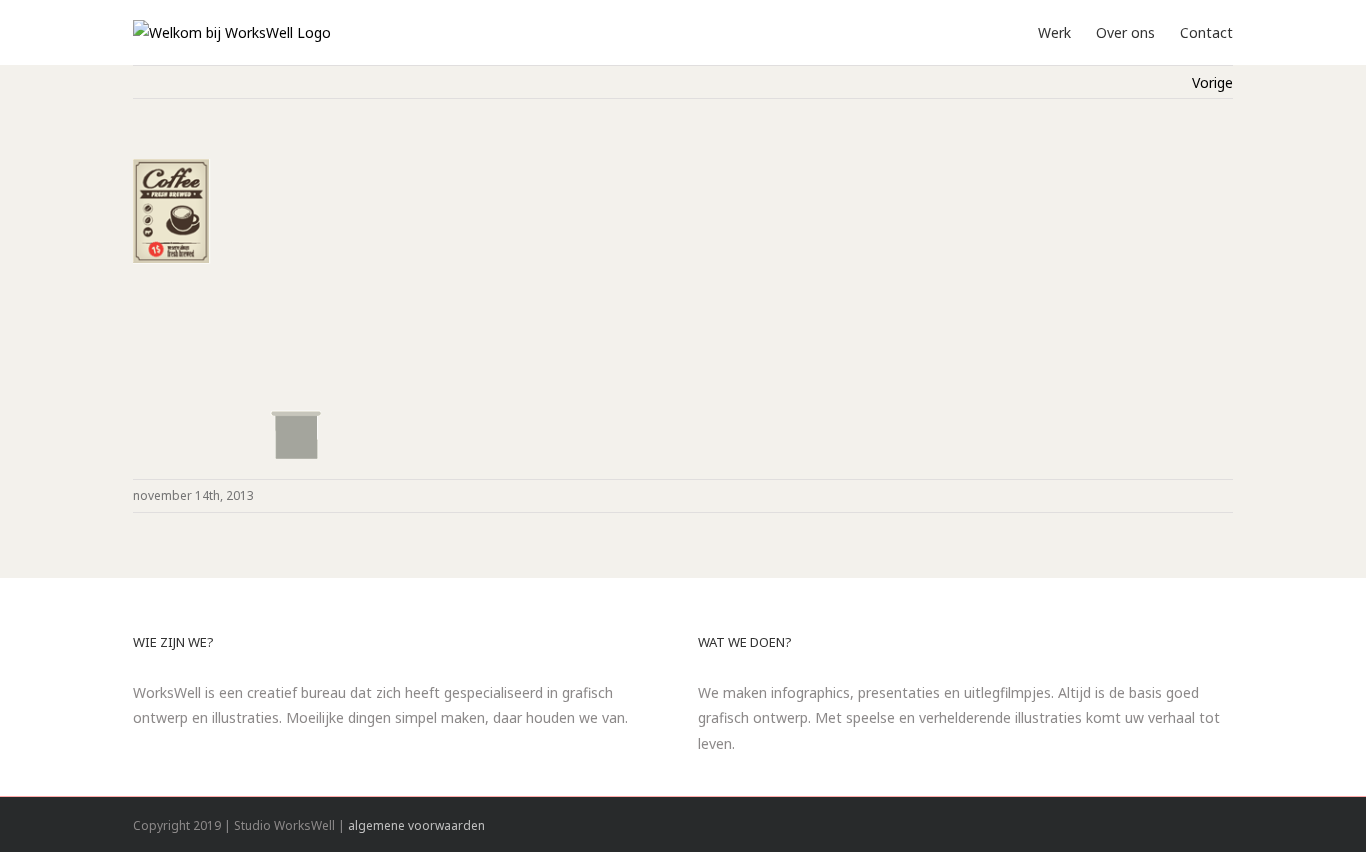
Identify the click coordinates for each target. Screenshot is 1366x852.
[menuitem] (1067, 31)
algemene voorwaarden (416, 825)
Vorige (1212, 82)
